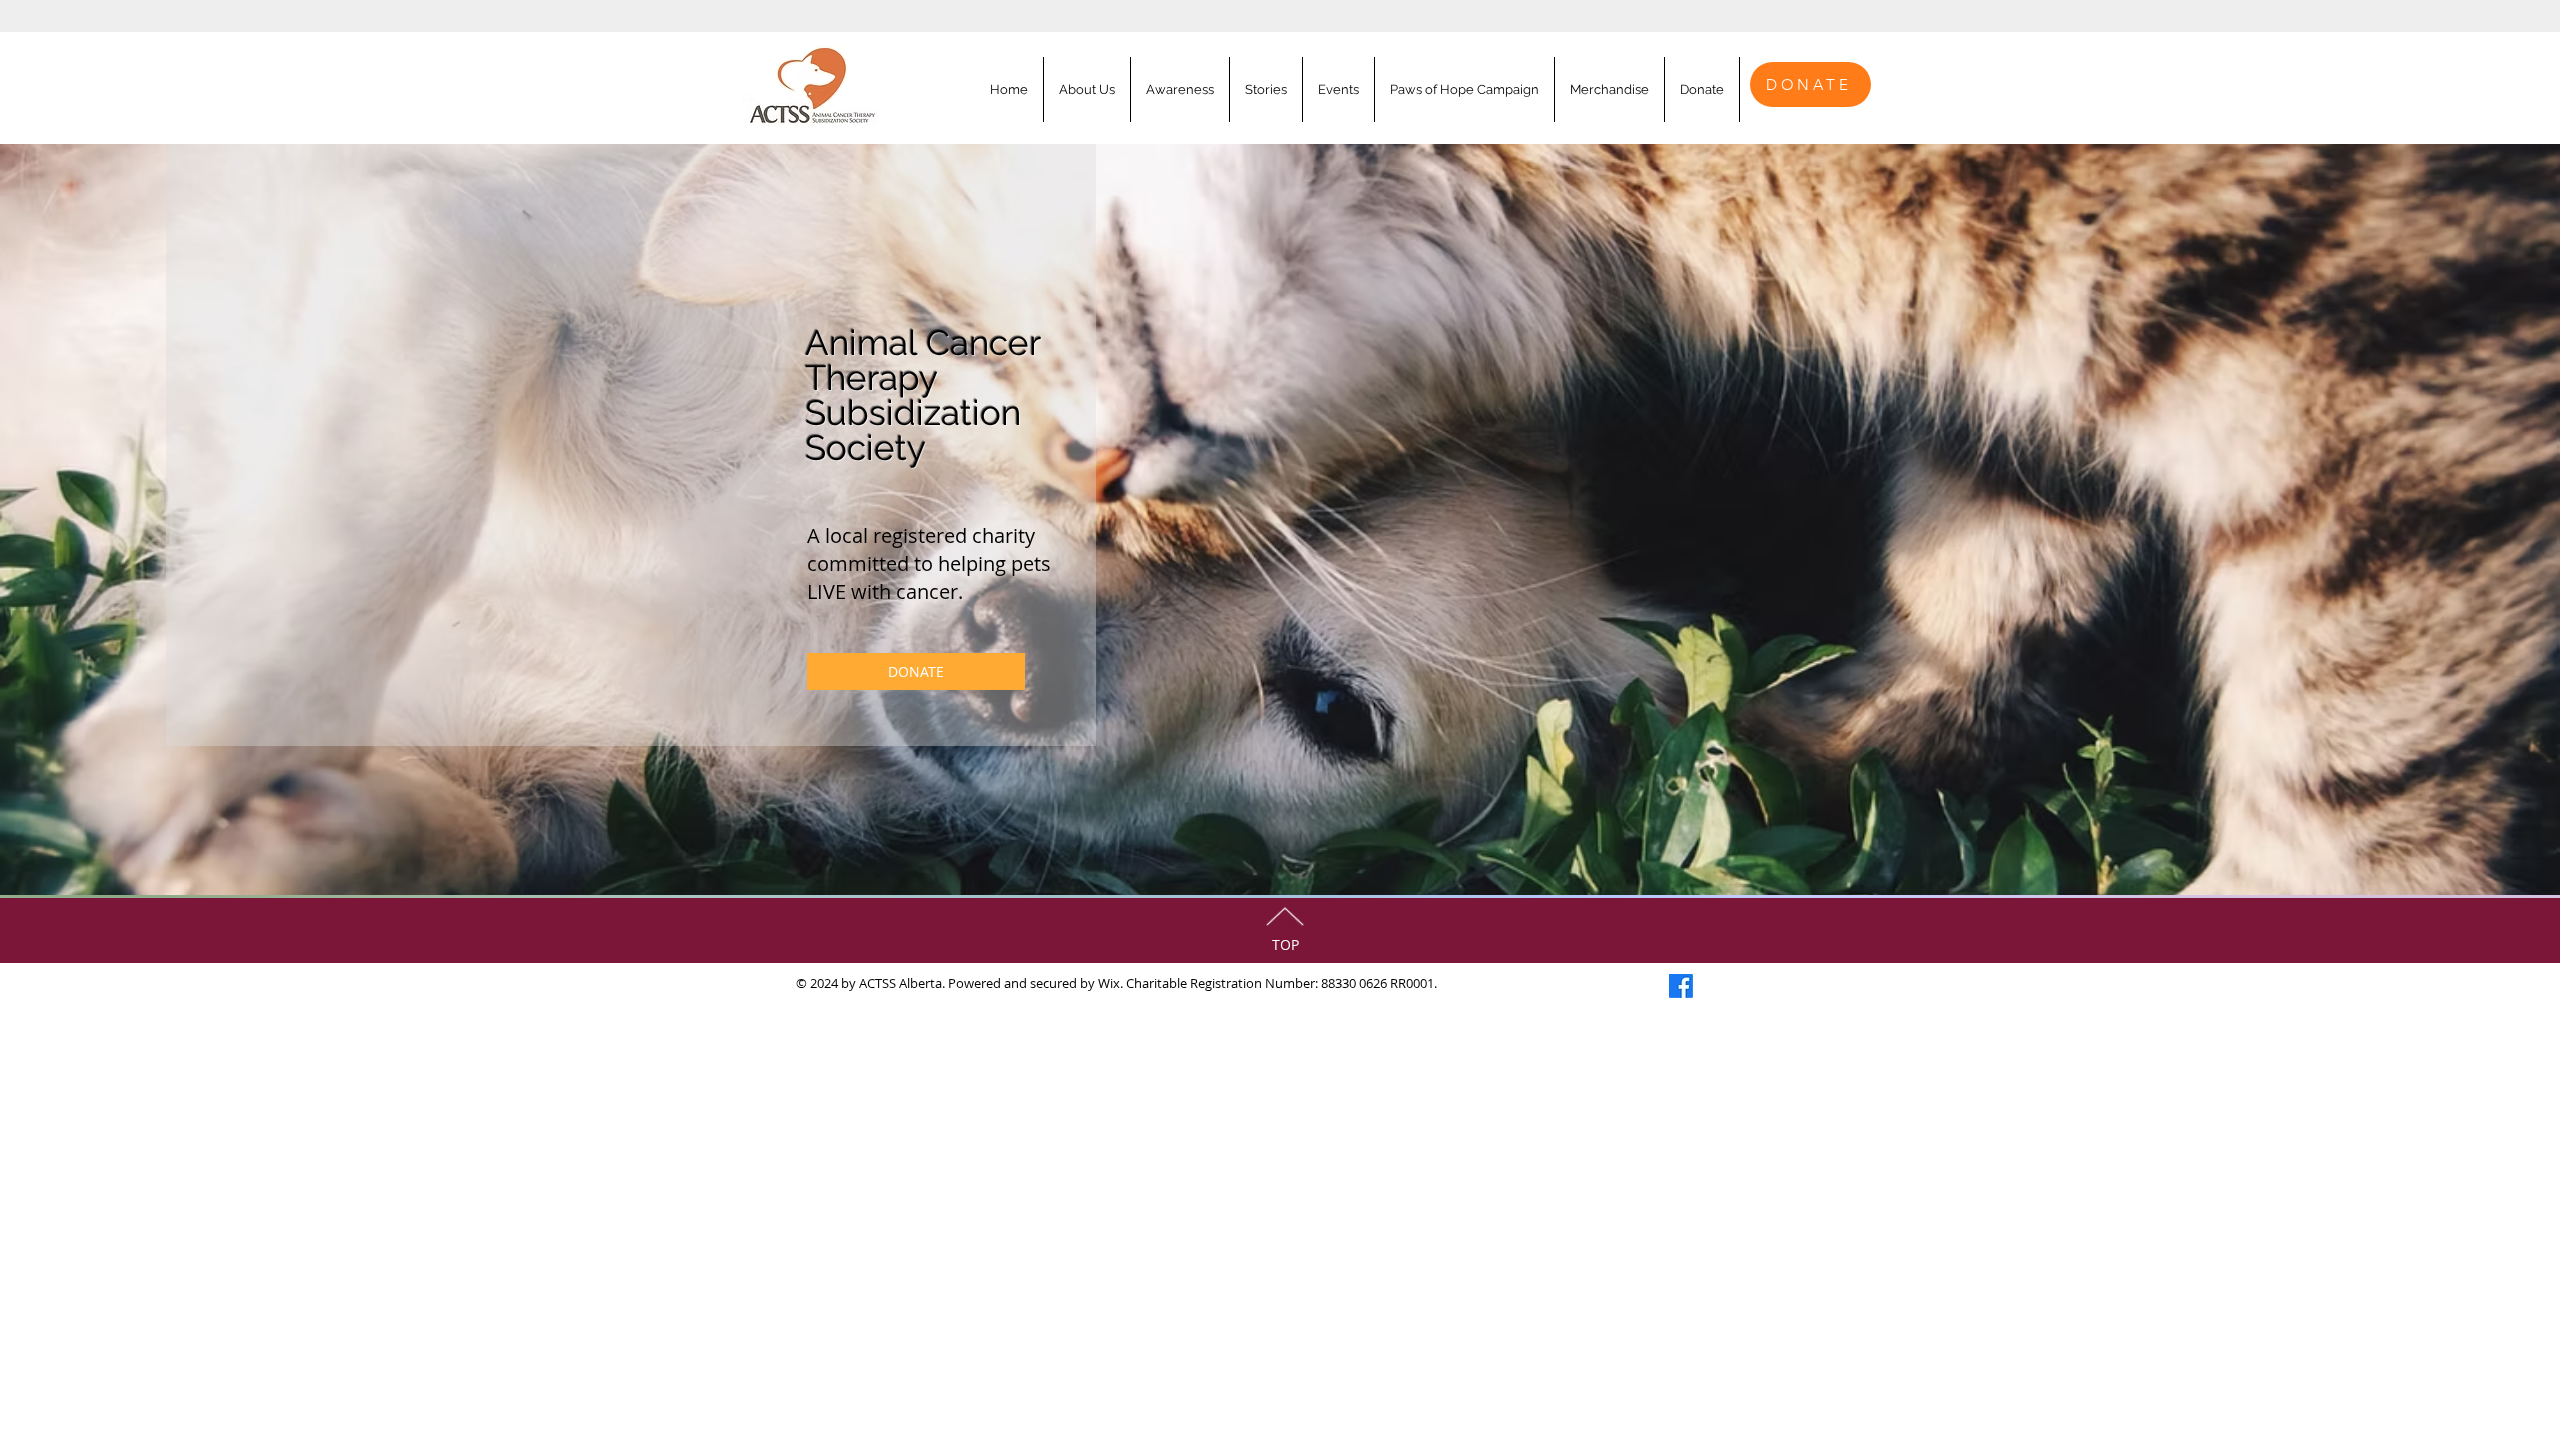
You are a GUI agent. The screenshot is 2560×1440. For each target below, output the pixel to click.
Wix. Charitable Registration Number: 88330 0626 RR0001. (1267, 983)
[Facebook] (1681, 986)
